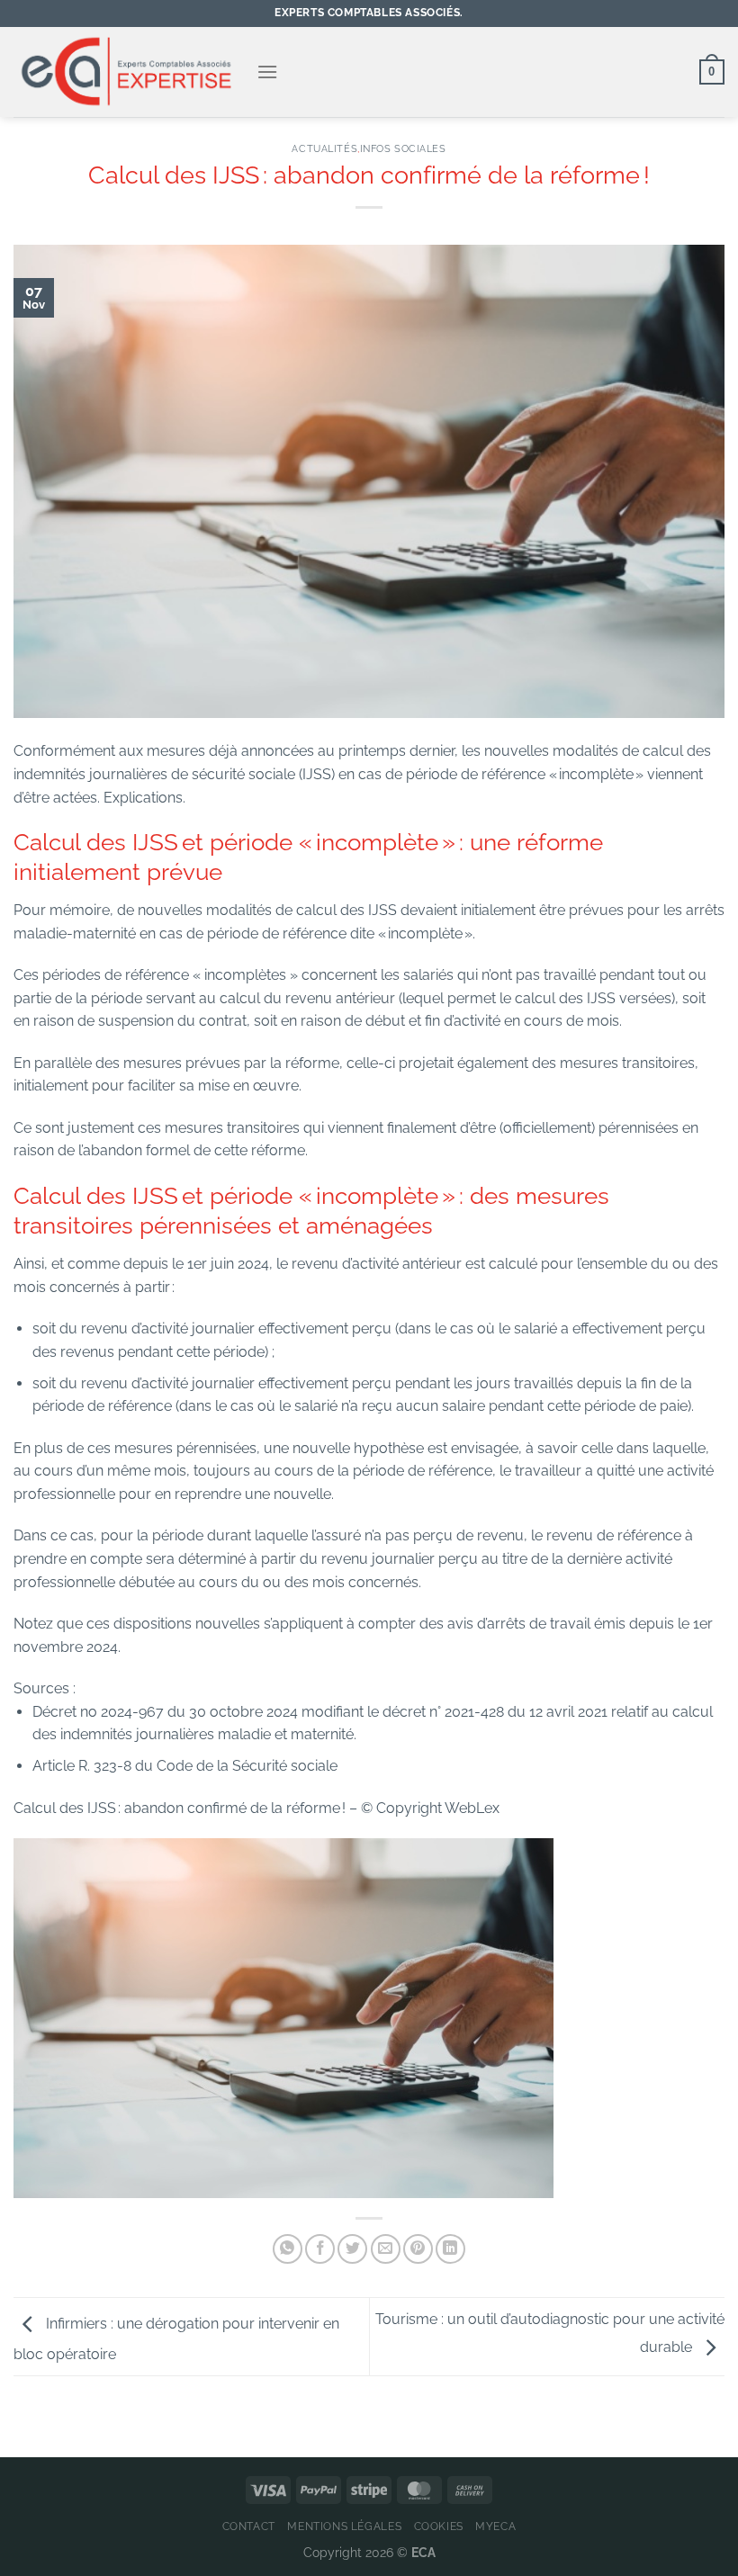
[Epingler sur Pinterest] (418, 2249)
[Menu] (267, 72)
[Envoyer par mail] (386, 2249)
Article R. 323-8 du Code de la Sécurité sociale (185, 1766)
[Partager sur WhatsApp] (288, 2249)
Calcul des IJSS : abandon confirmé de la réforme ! (181, 1808)
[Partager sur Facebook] (320, 2249)
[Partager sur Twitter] (352, 2249)
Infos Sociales (403, 148)
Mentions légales (344, 2526)
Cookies (439, 2526)
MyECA (495, 2526)
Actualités (324, 148)
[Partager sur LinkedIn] (450, 2249)
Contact (249, 2526)
